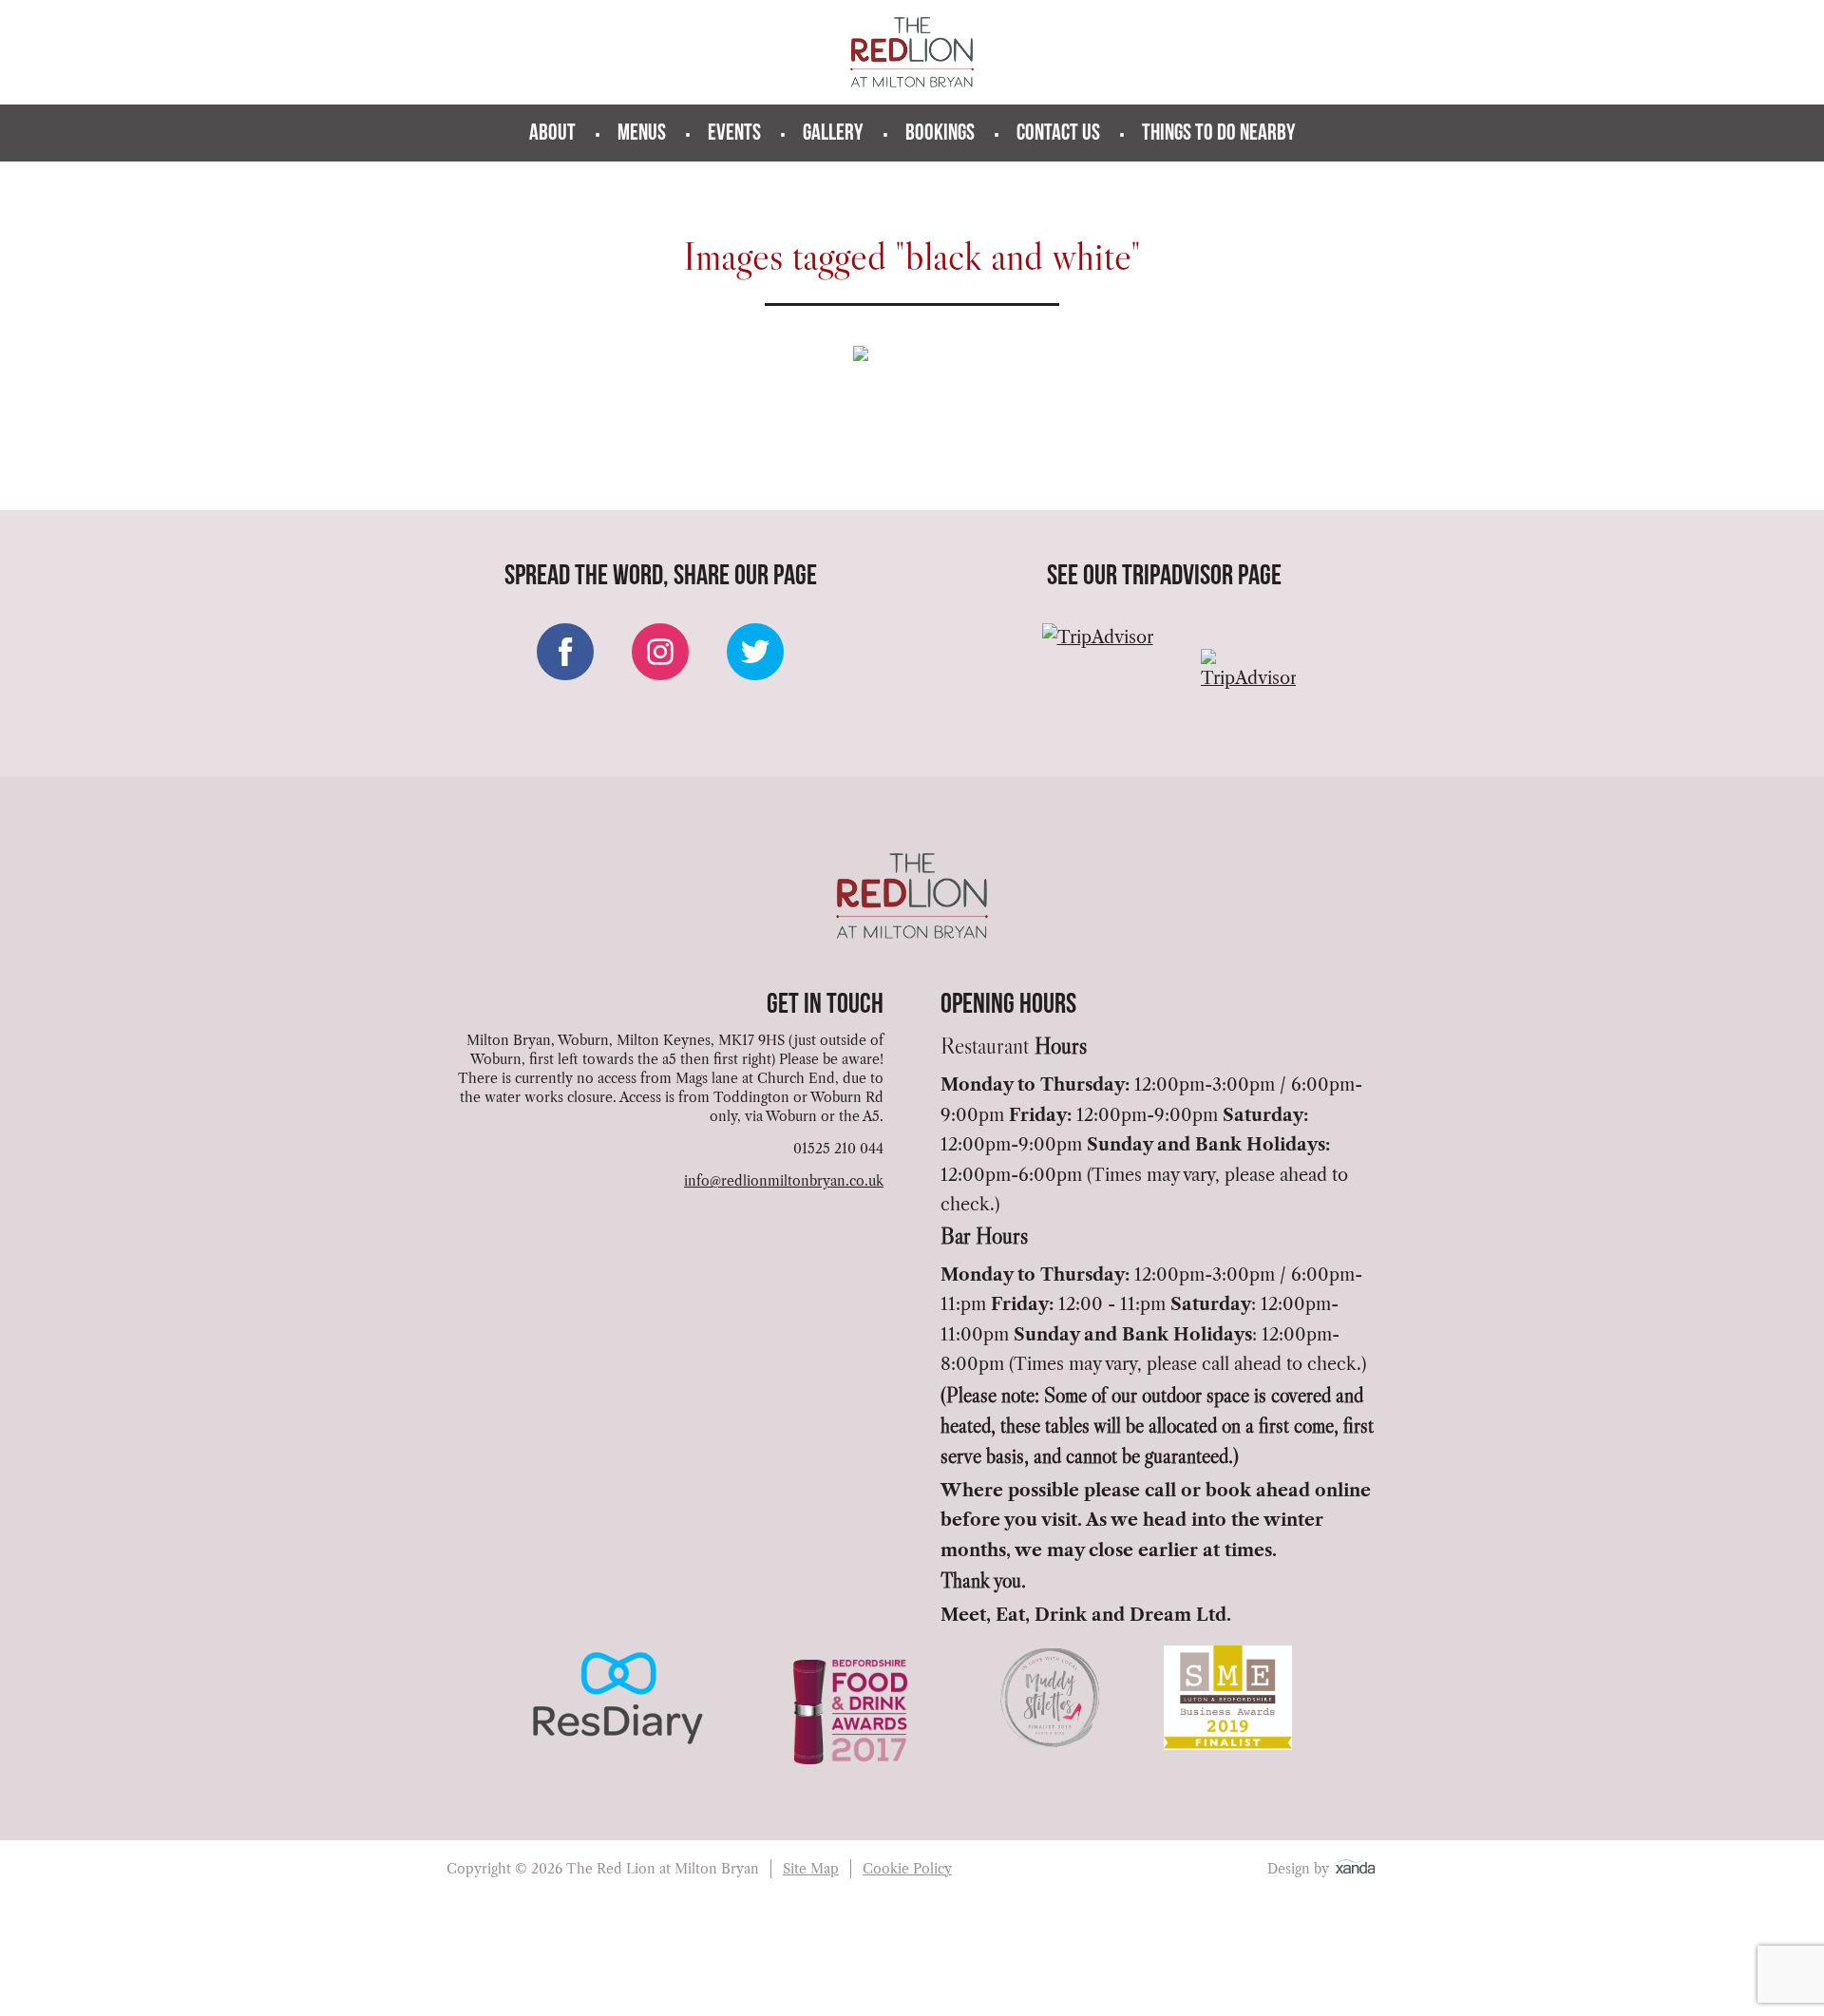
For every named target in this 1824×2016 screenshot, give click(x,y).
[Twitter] (755, 652)
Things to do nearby (1219, 134)
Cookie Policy (907, 1869)
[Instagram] (660, 652)
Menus (642, 134)
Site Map (811, 1869)
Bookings (940, 134)
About (552, 134)
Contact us (1058, 134)
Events (734, 134)
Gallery (833, 134)
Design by (1300, 1869)
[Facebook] (565, 652)
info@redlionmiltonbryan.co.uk (784, 1181)
